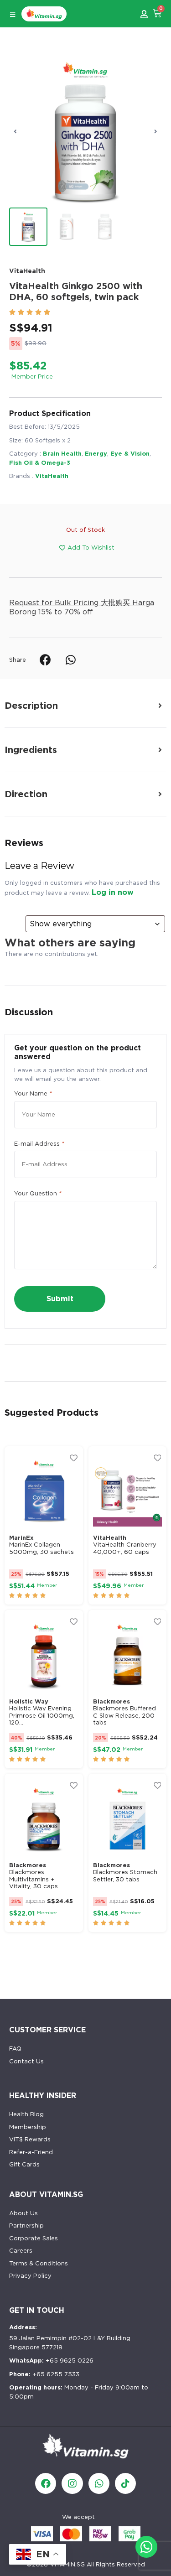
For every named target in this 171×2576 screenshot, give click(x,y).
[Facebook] (46, 2483)
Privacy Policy (30, 2276)
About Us (23, 2213)
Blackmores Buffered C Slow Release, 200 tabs (124, 1715)
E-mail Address (39, 1144)
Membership (28, 2127)
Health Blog (26, 2114)
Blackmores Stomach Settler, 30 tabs (125, 1876)
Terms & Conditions (39, 2263)
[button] (15, 131)
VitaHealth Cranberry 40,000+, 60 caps (125, 1548)
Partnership (26, 2225)
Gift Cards (24, 2164)
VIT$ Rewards (30, 2139)
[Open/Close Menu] (13, 15)
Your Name (33, 1093)
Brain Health (62, 454)
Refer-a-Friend (31, 2152)
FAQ (15, 2049)
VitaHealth (27, 271)
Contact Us (26, 2061)
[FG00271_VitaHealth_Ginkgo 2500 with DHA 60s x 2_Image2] (85, 131)
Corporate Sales (34, 2238)
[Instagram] (72, 2483)
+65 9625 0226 (51, 2360)
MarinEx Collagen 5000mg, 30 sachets (41, 1548)
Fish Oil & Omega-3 (40, 463)
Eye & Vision (130, 454)
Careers (21, 2251)
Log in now (113, 892)
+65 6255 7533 (44, 2374)
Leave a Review (39, 866)
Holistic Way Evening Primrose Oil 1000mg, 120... (42, 1715)
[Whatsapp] (99, 2483)
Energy (96, 454)
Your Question (38, 1193)
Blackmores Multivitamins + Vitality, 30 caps (34, 1879)
